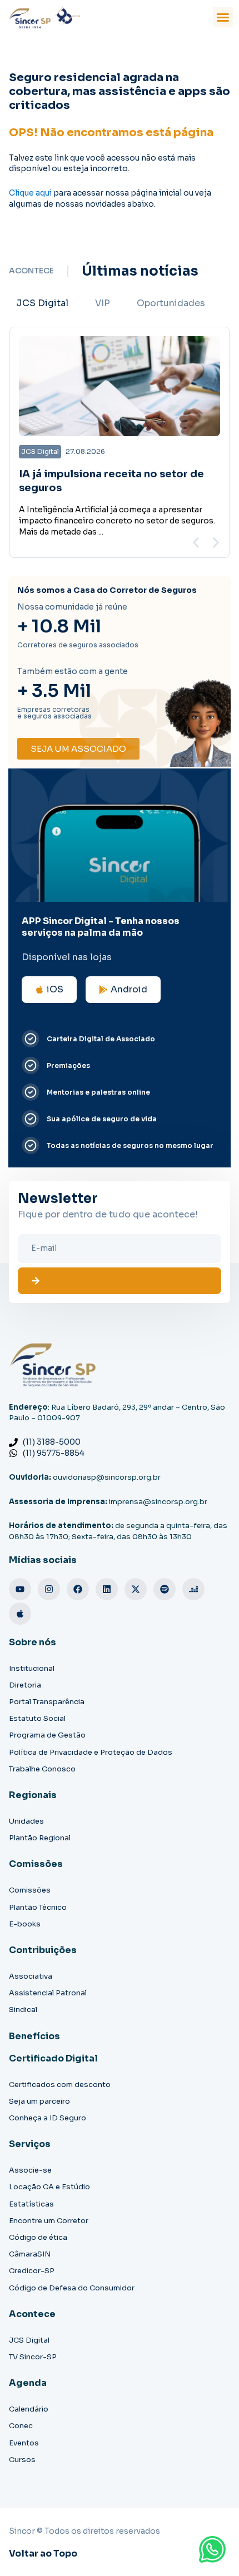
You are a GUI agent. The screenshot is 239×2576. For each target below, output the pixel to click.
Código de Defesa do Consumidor (72, 2288)
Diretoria (25, 1685)
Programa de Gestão (47, 1735)
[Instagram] (49, 1589)
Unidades (26, 1821)
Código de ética (38, 2237)
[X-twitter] (136, 1589)
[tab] (42, 303)
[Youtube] (20, 1589)
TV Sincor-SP (33, 2357)
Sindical (23, 2010)
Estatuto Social (37, 1718)
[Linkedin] (107, 1589)
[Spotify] (165, 1589)
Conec (21, 2426)
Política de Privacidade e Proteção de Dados (91, 1752)
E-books (25, 1924)
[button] (223, 17)
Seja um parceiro (39, 2101)
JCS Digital (29, 2340)
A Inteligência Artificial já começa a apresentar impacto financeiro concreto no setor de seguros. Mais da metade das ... (117, 521)
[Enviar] (120, 1281)
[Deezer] (193, 1589)
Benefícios (34, 2036)
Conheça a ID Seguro (48, 2118)
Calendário (29, 2409)
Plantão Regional (40, 1838)
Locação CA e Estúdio (49, 2187)
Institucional (32, 1668)
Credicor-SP (32, 2271)
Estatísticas (31, 2204)
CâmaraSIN (30, 2254)
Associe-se (30, 2170)
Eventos (24, 2443)
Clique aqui (30, 193)
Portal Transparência (47, 1702)
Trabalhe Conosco (42, 1769)
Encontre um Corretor (49, 2221)
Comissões (30, 1890)
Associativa (31, 1976)
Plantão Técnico (38, 1907)
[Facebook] (78, 1589)
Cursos (22, 2460)
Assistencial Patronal (48, 1993)
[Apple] (20, 1614)
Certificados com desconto (60, 2085)
